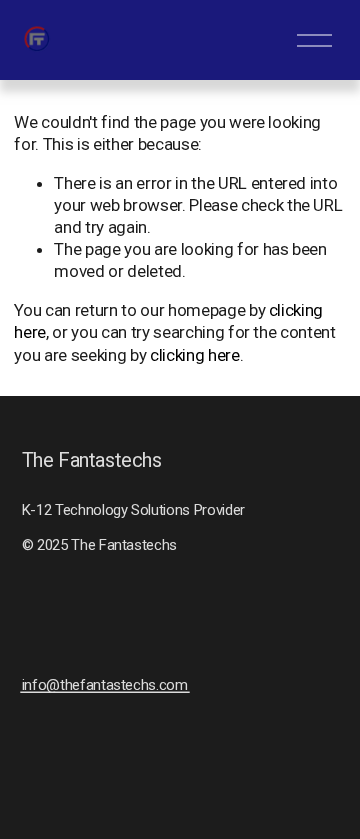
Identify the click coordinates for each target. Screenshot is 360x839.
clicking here (195, 355)
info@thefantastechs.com (105, 685)
